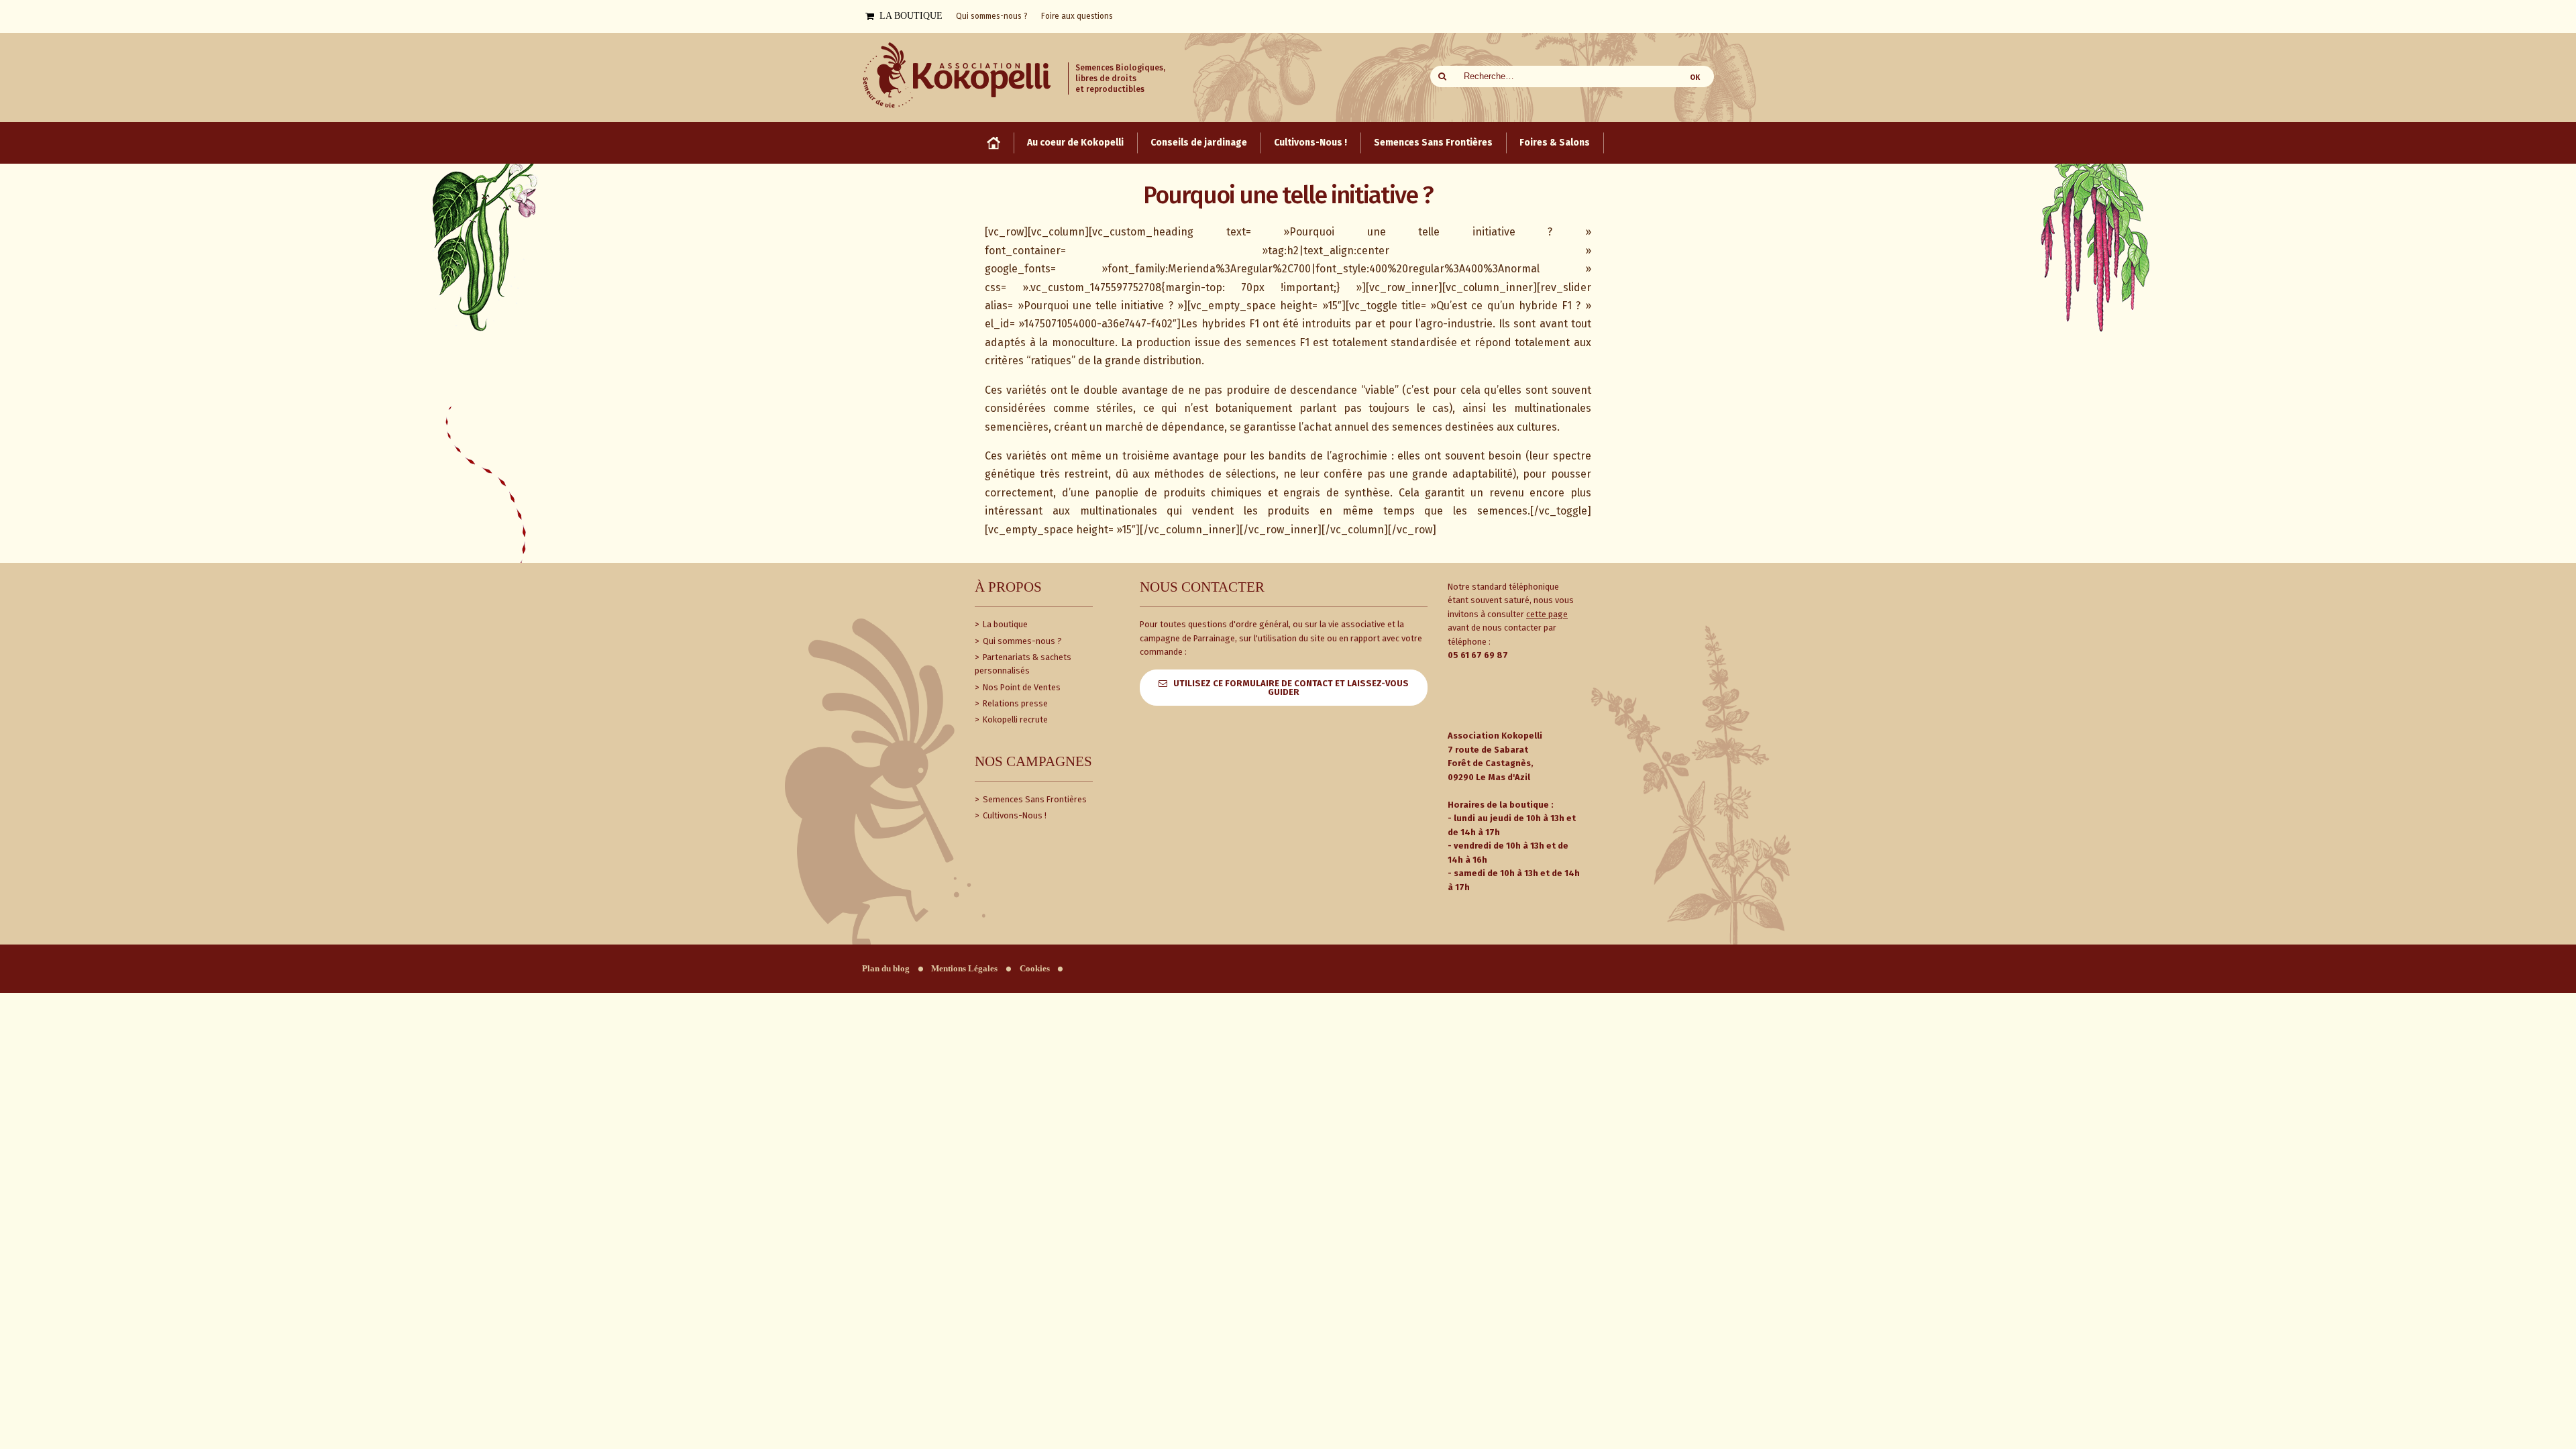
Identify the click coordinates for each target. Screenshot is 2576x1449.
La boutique (1004, 624)
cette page (1547, 614)
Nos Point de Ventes (1021, 687)
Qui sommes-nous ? (1021, 641)
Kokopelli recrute (1014, 719)
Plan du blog (886, 969)
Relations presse (1014, 703)
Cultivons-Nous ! (1014, 815)
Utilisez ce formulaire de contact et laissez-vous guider (1291, 688)
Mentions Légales (964, 969)
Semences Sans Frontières (1034, 799)
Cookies (1035, 969)
